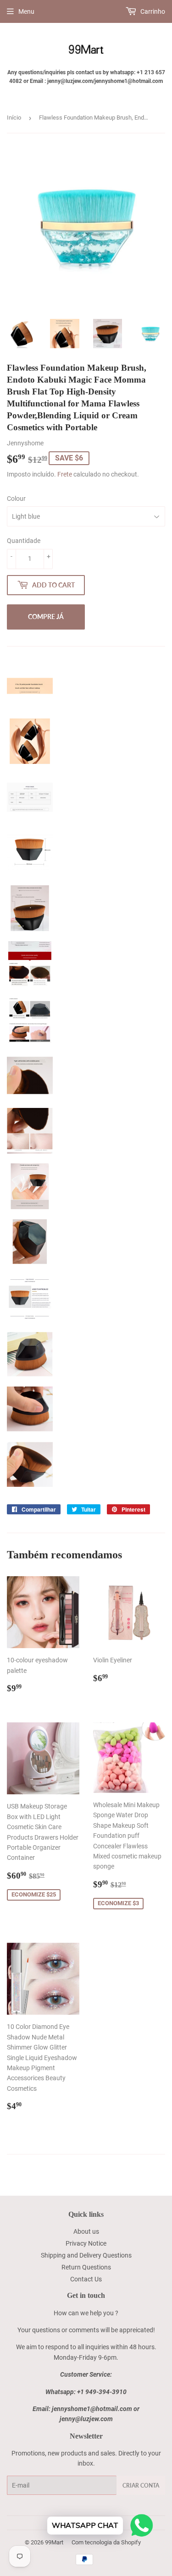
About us (86, 2231)
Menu (26, 11)
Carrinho (152, 11)
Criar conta (141, 2486)
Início (14, 118)
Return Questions (86, 2267)
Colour (16, 499)
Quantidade (24, 541)
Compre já (46, 617)
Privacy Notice (86, 2243)
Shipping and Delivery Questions (86, 2255)
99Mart (54, 2542)
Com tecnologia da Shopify (106, 2542)
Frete (65, 474)
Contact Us (86, 2279)
